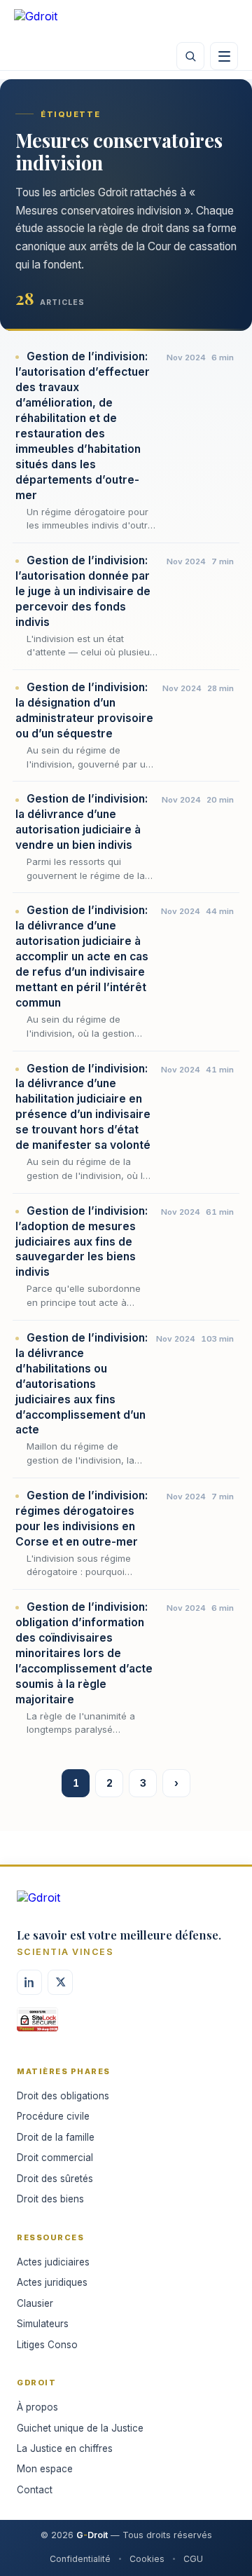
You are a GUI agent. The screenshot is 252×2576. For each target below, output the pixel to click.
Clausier (35, 2303)
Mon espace (45, 2469)
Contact (35, 2490)
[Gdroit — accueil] (56, 21)
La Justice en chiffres (65, 2448)
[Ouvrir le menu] (224, 56)
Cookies (147, 2559)
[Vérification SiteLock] (37, 2024)
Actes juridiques (52, 2282)
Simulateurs (43, 2324)
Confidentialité (80, 2559)
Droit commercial (55, 2158)
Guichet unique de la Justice (80, 2428)
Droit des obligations (63, 2096)
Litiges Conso (47, 2345)
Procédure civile (53, 2116)
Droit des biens (50, 2199)
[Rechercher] (190, 56)
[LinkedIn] (29, 1982)
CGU (193, 2559)
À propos (37, 2407)
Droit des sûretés (55, 2179)
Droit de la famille (56, 2137)
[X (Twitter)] (60, 1982)
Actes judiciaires (53, 2262)
